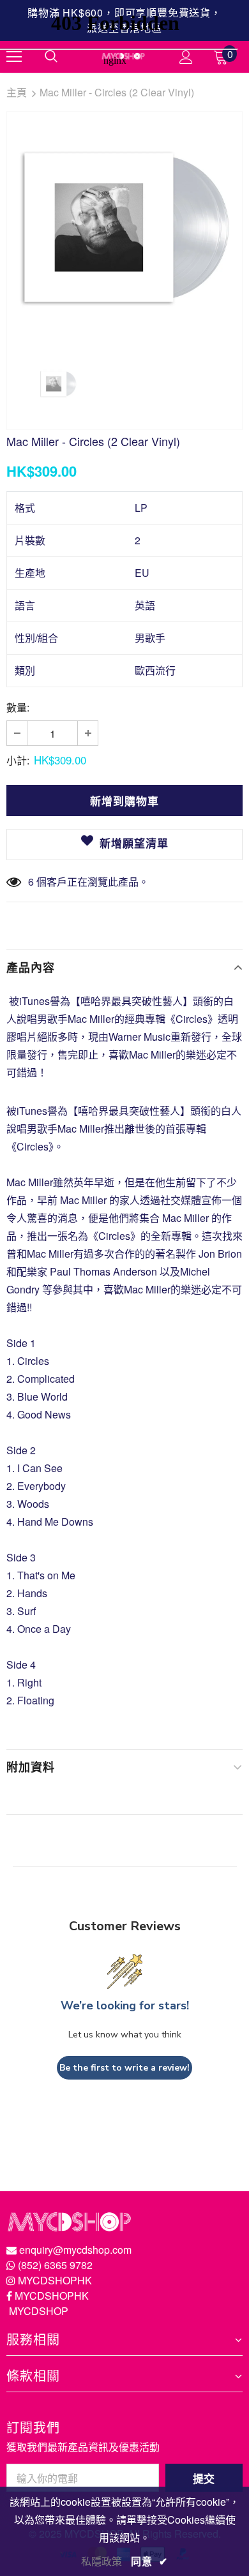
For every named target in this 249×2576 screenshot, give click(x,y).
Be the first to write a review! (124, 2068)
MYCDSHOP (39, 2311)
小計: (18, 760)
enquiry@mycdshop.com (75, 2250)
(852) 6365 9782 (55, 2265)
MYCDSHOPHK (55, 2280)
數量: (18, 707)
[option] (124, 229)
